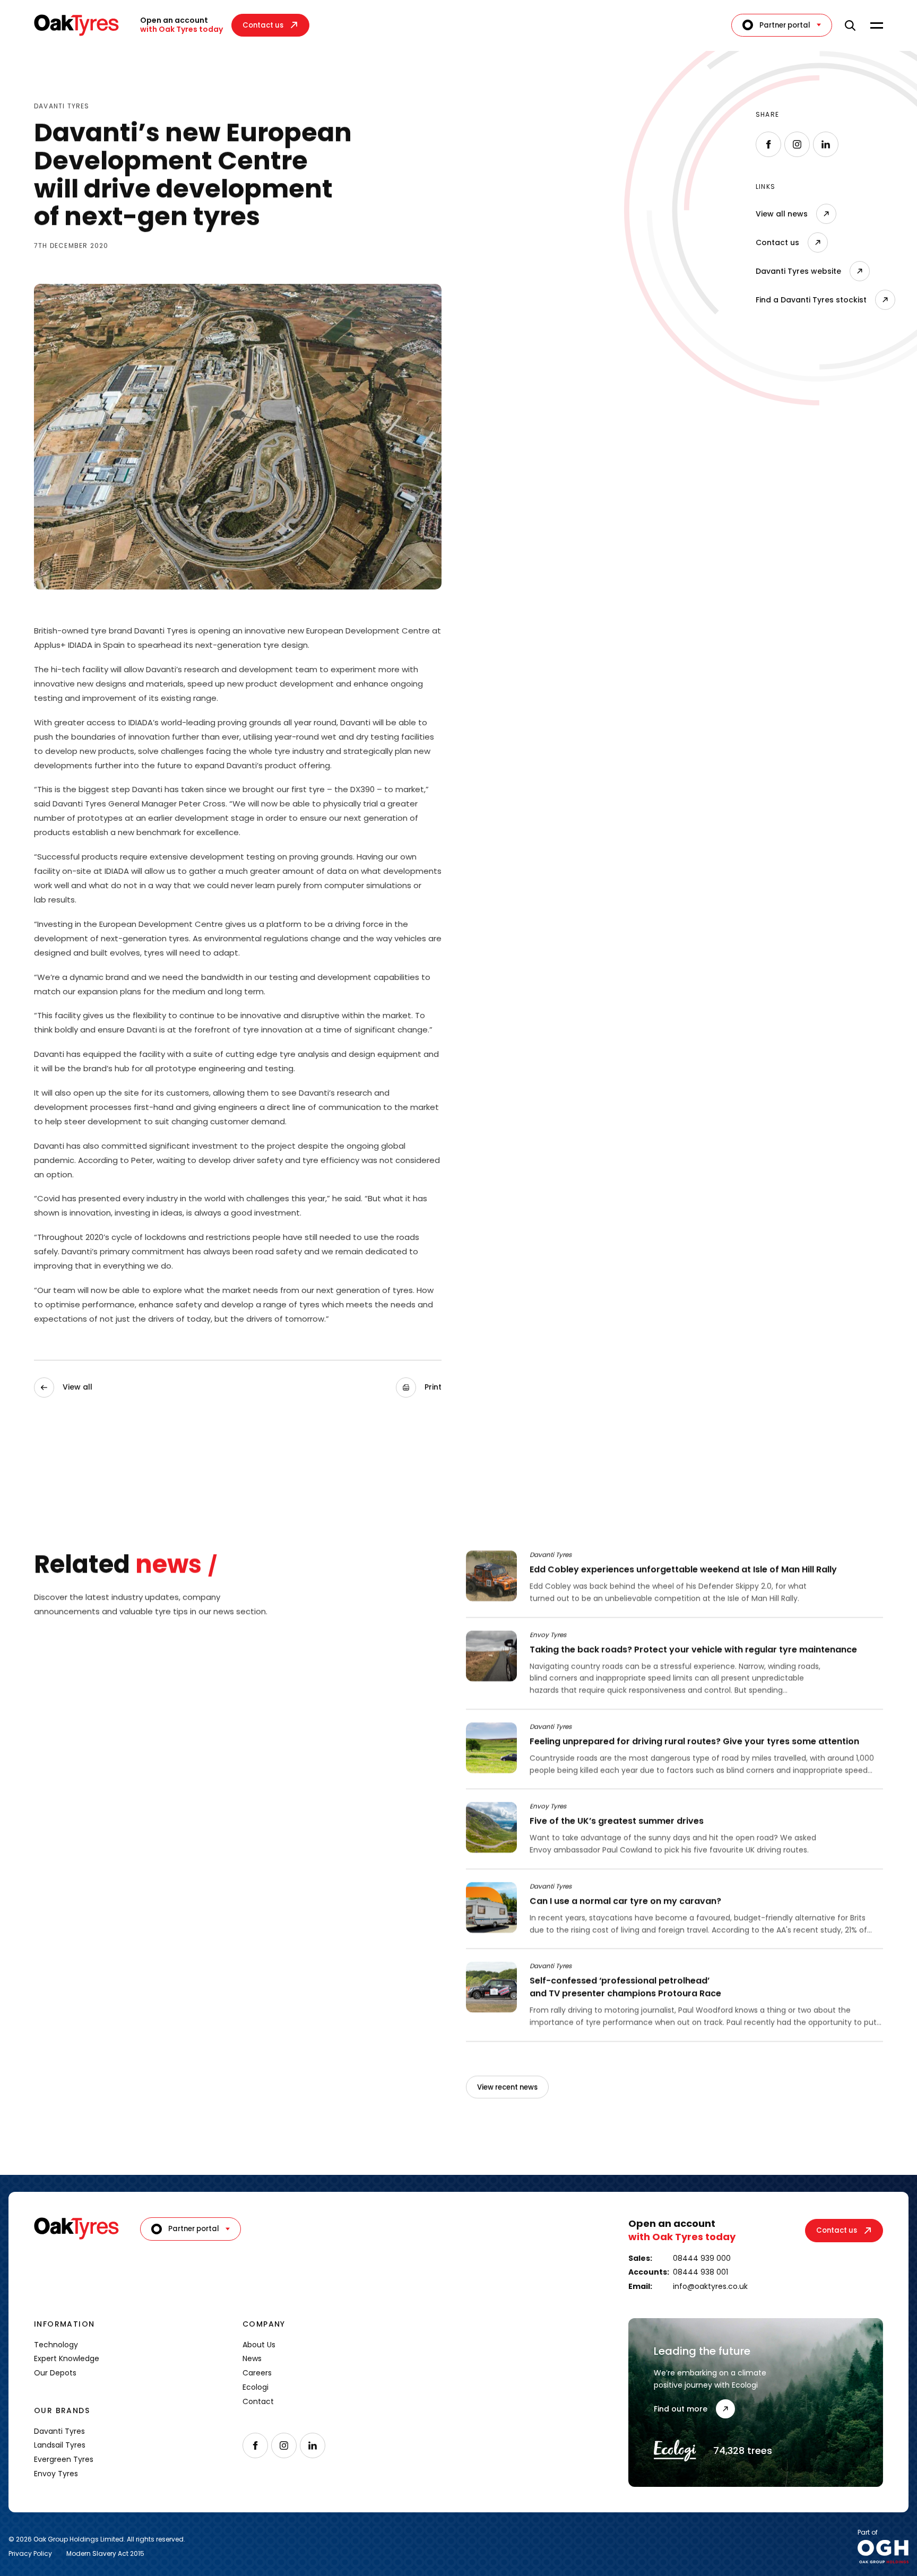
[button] (419, 1387)
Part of (868, 2533)
